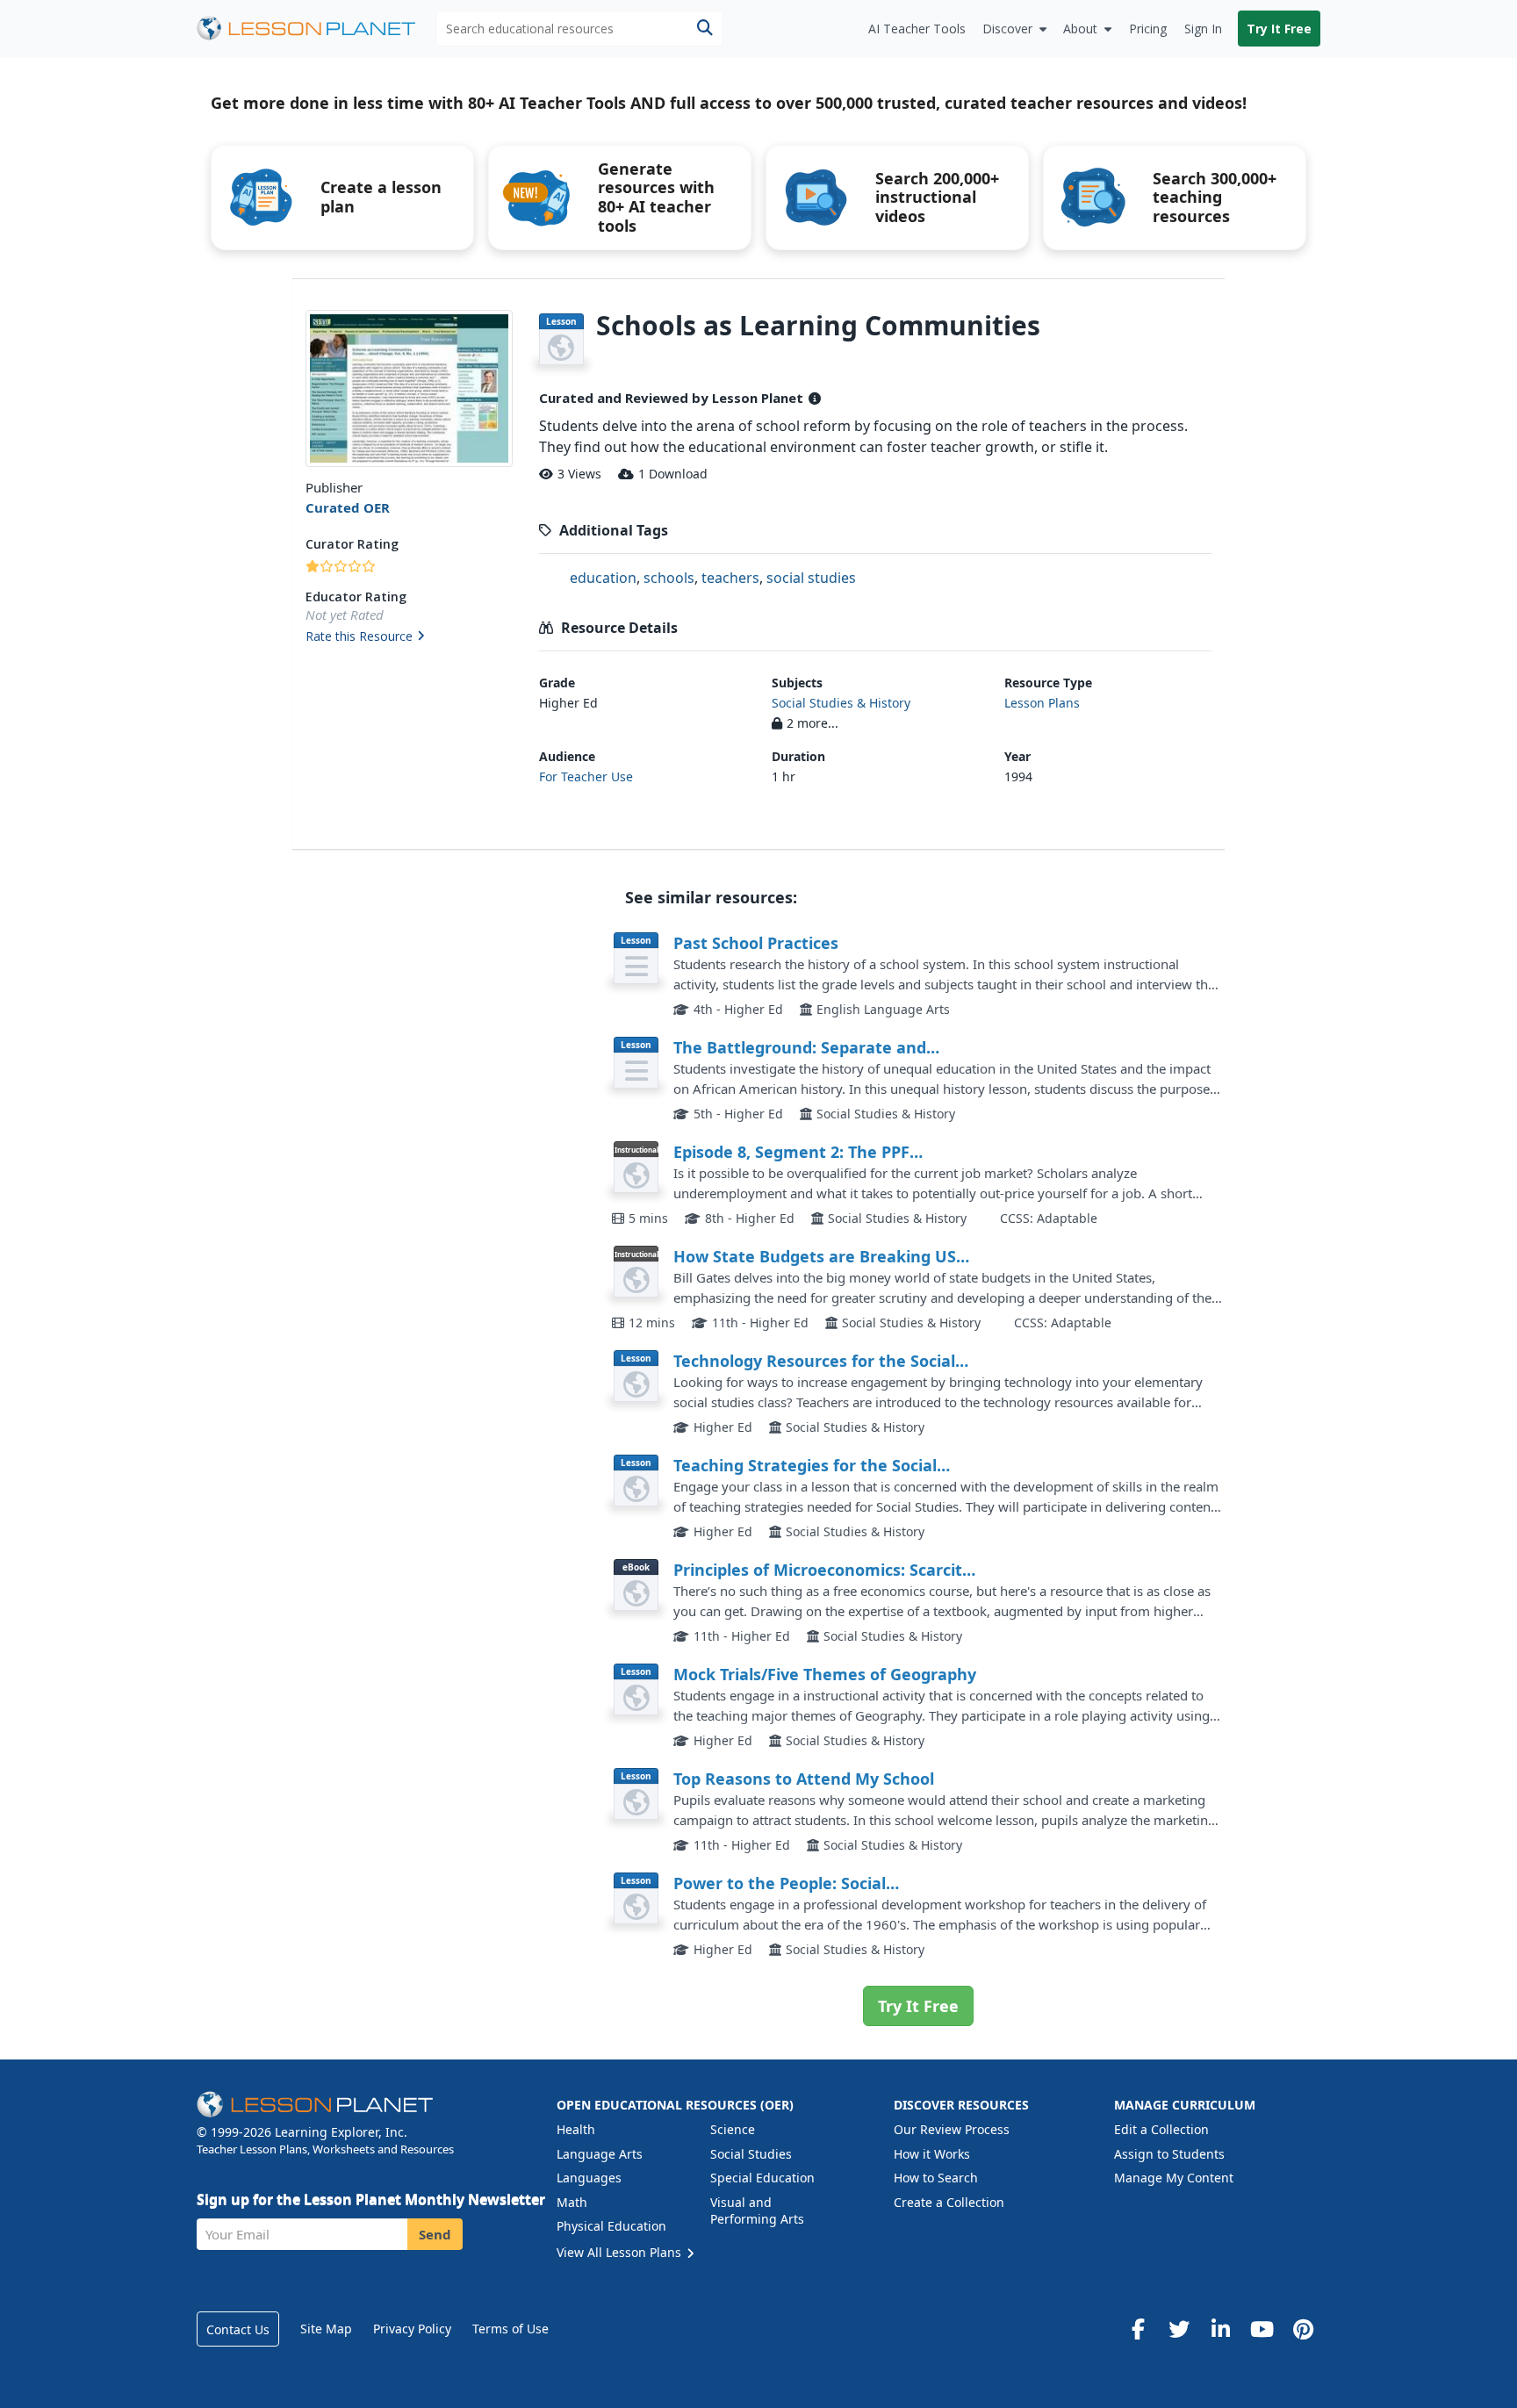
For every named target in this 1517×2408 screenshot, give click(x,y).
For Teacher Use (586, 776)
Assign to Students (1169, 2154)
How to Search (936, 2178)
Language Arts (600, 2154)
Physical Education (611, 2226)
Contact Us (238, 2329)
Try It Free (1279, 29)
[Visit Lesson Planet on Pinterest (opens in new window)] (1303, 2329)
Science (733, 2129)
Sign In (1203, 29)
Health (576, 2129)
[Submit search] (705, 29)
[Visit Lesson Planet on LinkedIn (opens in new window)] (1220, 2329)
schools (669, 578)
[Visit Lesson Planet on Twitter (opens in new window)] (1179, 2329)
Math (572, 2202)
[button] (409, 637)
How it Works (932, 2154)
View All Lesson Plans (621, 2252)
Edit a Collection (1161, 2129)
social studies (811, 578)
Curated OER (348, 507)
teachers (730, 578)
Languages (589, 2178)
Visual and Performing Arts (757, 2211)
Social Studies (751, 2154)
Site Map (326, 2329)
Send (435, 2234)
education (603, 578)
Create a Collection (949, 2202)
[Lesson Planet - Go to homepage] (316, 29)
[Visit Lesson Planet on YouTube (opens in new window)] (1262, 2329)
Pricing (1148, 29)
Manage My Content (1174, 2178)
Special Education (762, 2178)
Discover (1007, 29)
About (1080, 29)
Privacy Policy (412, 2329)
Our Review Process (952, 2129)
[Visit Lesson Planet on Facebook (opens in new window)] (1138, 2329)
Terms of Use (510, 2329)
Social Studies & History (841, 703)
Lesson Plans (1042, 703)
